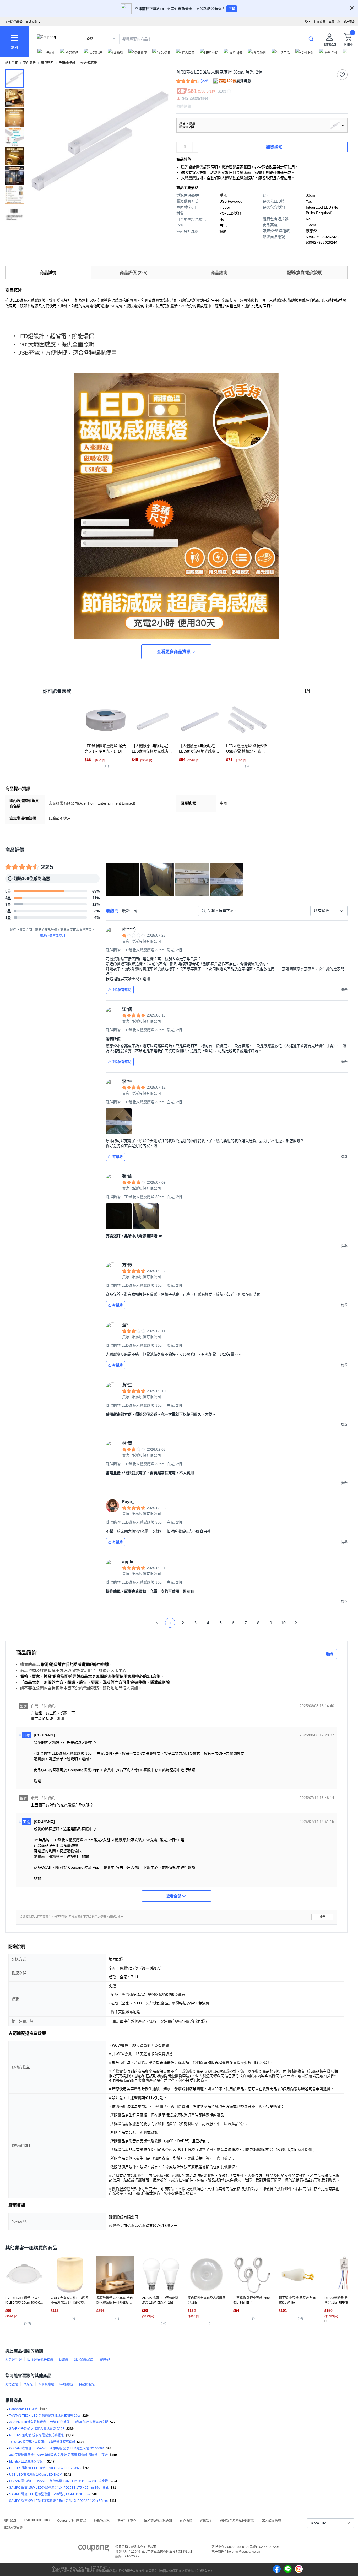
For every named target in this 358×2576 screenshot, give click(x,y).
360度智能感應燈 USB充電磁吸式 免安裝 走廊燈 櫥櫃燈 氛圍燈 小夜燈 (58, 2455)
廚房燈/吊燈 (13, 2360)
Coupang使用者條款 (72, 2520)
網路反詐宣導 (13, 2527)
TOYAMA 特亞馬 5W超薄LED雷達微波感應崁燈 (42, 2442)
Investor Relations (37, 2520)
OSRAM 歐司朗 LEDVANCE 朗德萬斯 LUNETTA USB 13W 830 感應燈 (59, 2481)
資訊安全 (206, 2520)
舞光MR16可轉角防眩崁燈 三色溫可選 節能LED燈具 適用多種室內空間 (59, 2422)
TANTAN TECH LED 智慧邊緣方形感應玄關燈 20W (45, 2416)
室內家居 (29, 63)
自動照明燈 (87, 2384)
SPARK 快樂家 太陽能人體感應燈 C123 (37, 2429)
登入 (308, 22)
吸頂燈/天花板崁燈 (40, 2360)
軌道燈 (63, 2360)
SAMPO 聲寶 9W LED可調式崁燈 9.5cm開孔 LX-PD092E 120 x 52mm (58, 2501)
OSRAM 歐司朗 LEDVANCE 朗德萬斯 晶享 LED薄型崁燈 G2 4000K (57, 2448)
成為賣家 (349, 22)
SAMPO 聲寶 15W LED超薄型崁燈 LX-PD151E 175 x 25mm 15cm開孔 (59, 2488)
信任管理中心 (127, 2520)
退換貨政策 (102, 2520)
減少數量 (195, 144)
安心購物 (186, 2520)
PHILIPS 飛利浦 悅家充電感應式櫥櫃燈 (36, 2435)
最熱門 (112, 911)
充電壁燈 (12, 2384)
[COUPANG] (94, 2549)
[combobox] (329, 911)
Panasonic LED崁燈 (23, 2409)
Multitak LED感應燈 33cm (27, 2461)
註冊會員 (320, 22)
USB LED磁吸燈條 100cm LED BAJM (36, 2475)
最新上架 (130, 911)
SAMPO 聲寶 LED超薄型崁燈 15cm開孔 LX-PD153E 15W (50, 2494)
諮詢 (329, 1654)
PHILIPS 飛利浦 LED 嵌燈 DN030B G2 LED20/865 (45, 2468)
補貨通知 (274, 147)
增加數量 (195, 150)
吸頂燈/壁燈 (67, 63)
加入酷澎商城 (272, 2520)
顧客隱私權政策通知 (158, 2520)
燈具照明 (47, 63)
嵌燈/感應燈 (89, 63)
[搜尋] (311, 39)
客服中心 (334, 22)
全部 (90, 39)
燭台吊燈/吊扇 (83, 2360)
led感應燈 (66, 2384)
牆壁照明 (105, 2360)
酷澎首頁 (12, 63)
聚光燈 (28, 2384)
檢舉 (322, 1917)
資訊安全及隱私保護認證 (237, 2520)
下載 (232, 9)
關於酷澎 (10, 2520)
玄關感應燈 (46, 2384)
